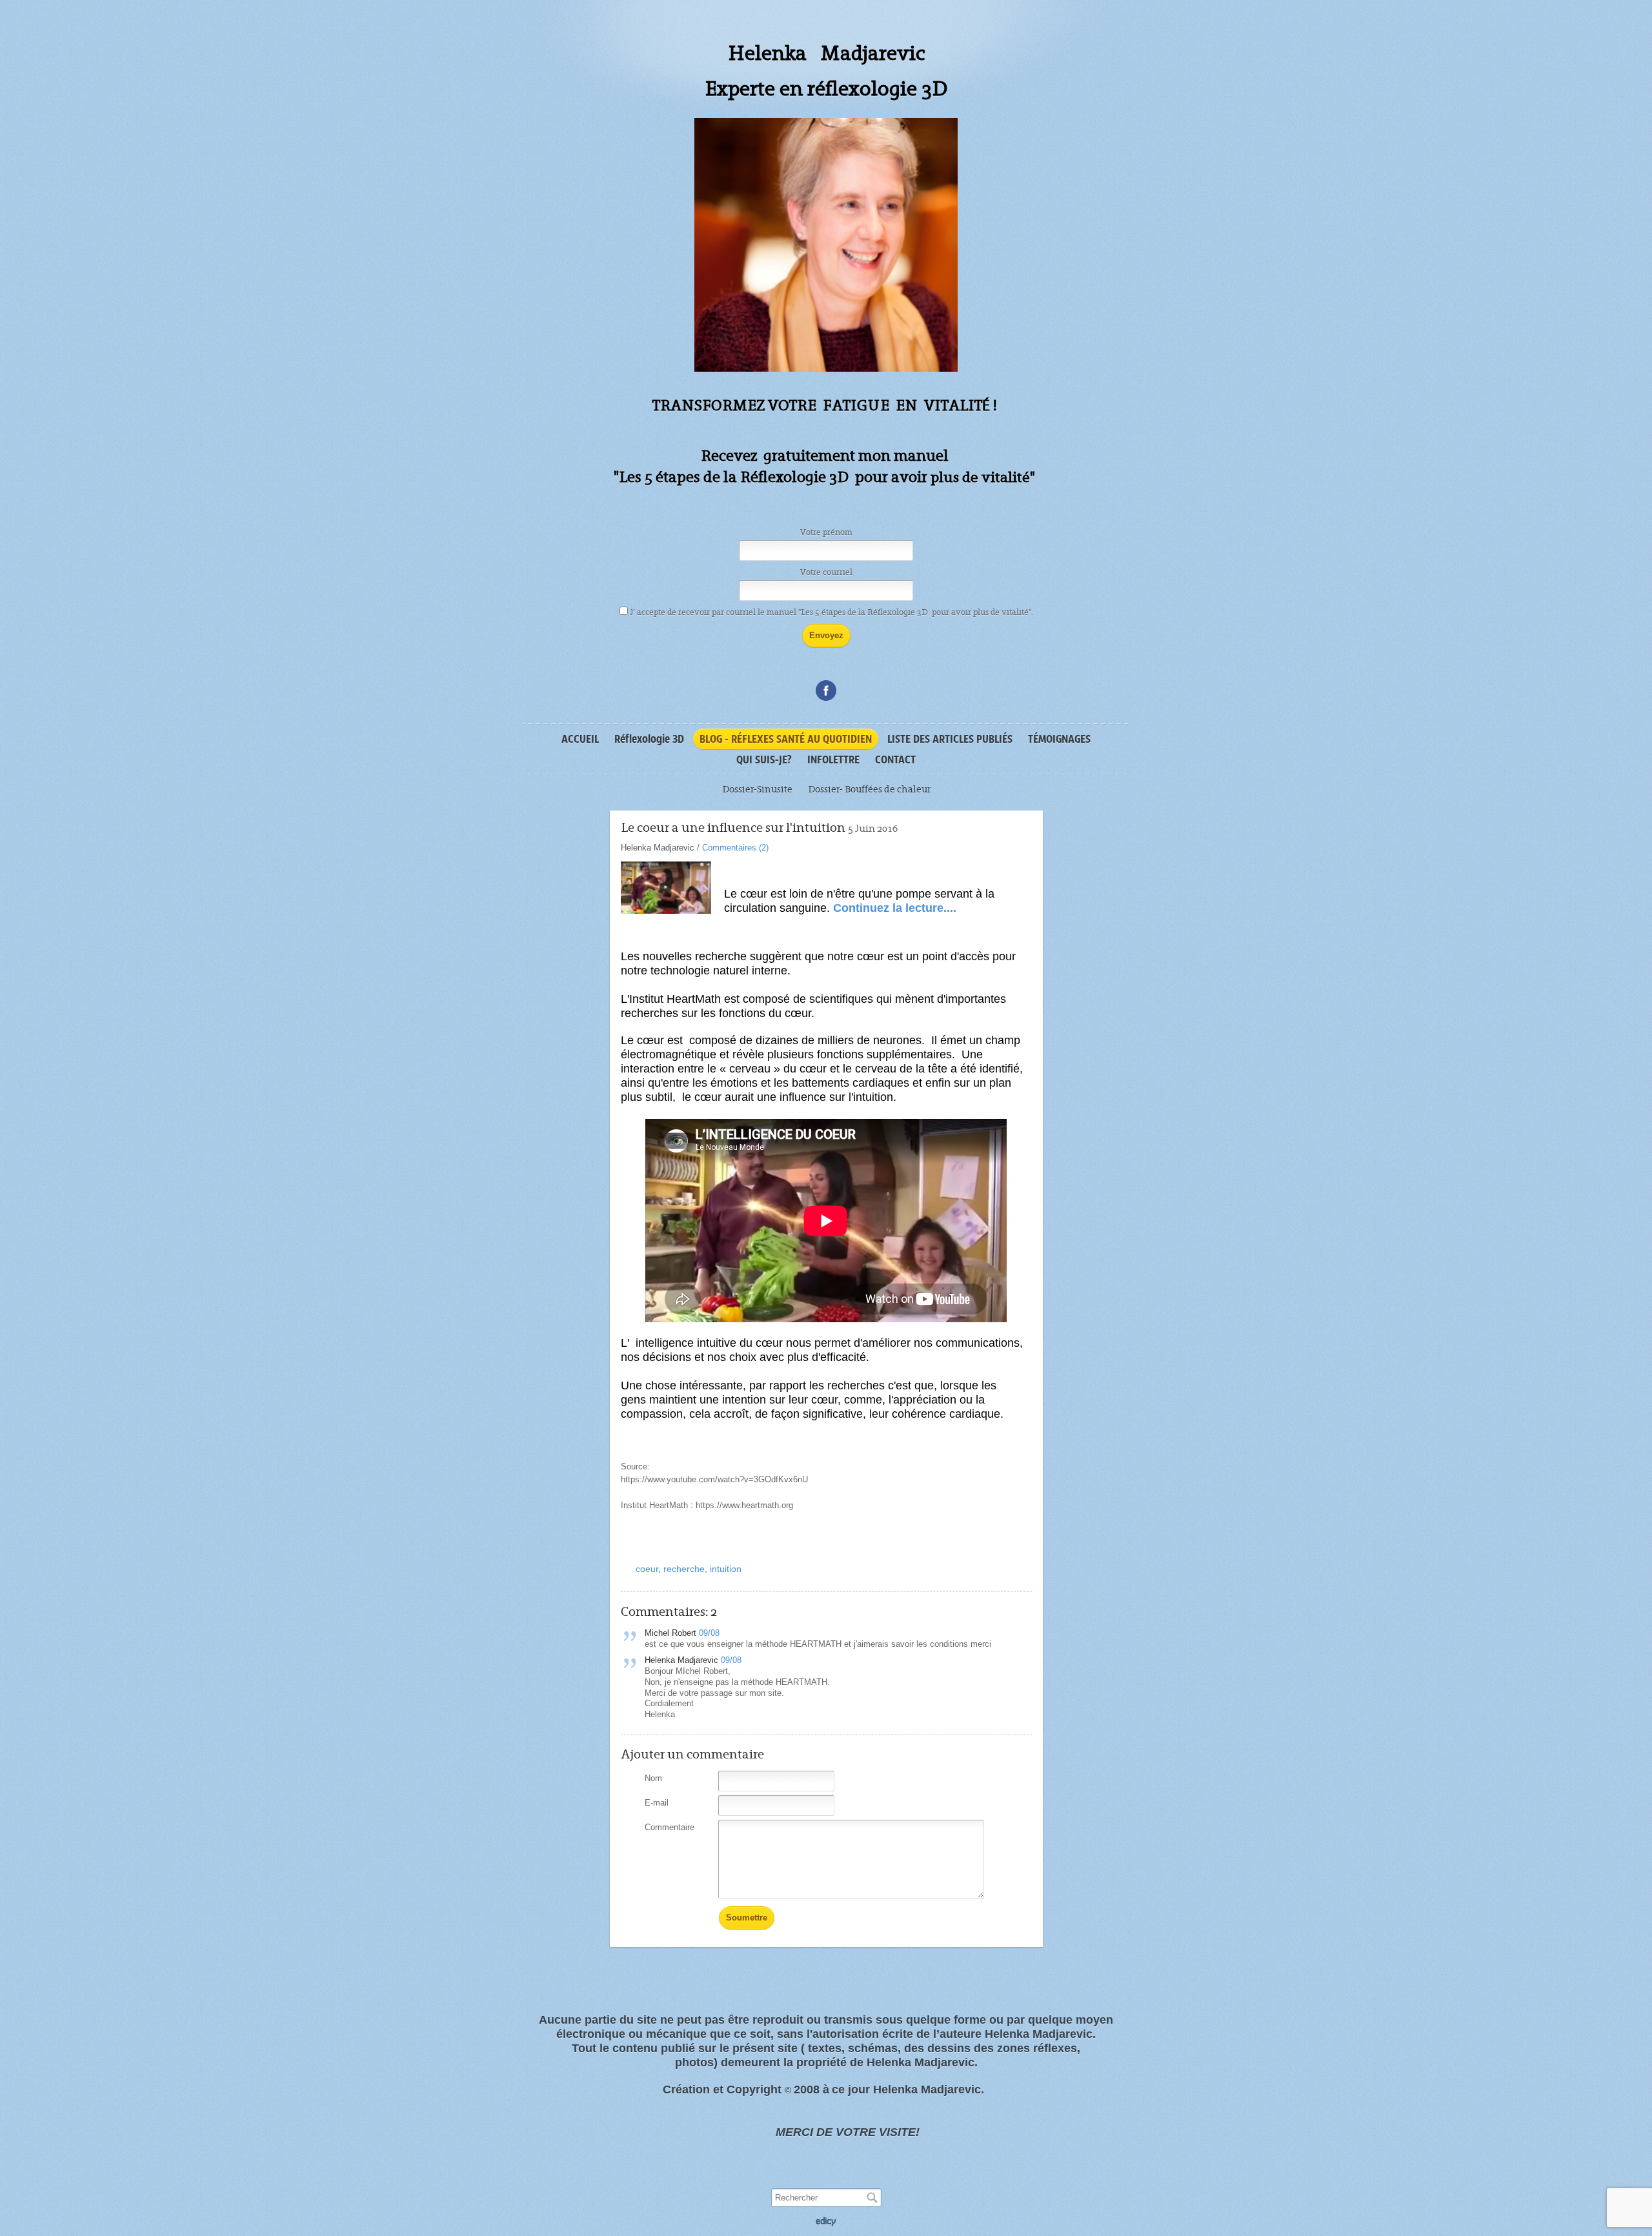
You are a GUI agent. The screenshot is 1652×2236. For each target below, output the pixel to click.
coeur (647, 1569)
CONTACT (895, 760)
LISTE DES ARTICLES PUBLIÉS (950, 739)
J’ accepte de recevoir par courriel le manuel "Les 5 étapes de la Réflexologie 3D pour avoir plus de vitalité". (832, 612)
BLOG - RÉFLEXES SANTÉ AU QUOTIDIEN (786, 739)
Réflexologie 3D (649, 739)
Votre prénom (826, 532)
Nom (653, 1778)
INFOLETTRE (833, 760)
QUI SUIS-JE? (764, 760)
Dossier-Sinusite (757, 789)
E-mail (657, 1803)
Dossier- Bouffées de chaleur (869, 789)
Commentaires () (735, 848)
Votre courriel (826, 572)
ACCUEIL (580, 739)
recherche (684, 1569)
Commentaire (670, 1827)
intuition (726, 1569)
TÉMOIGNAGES (1059, 739)
